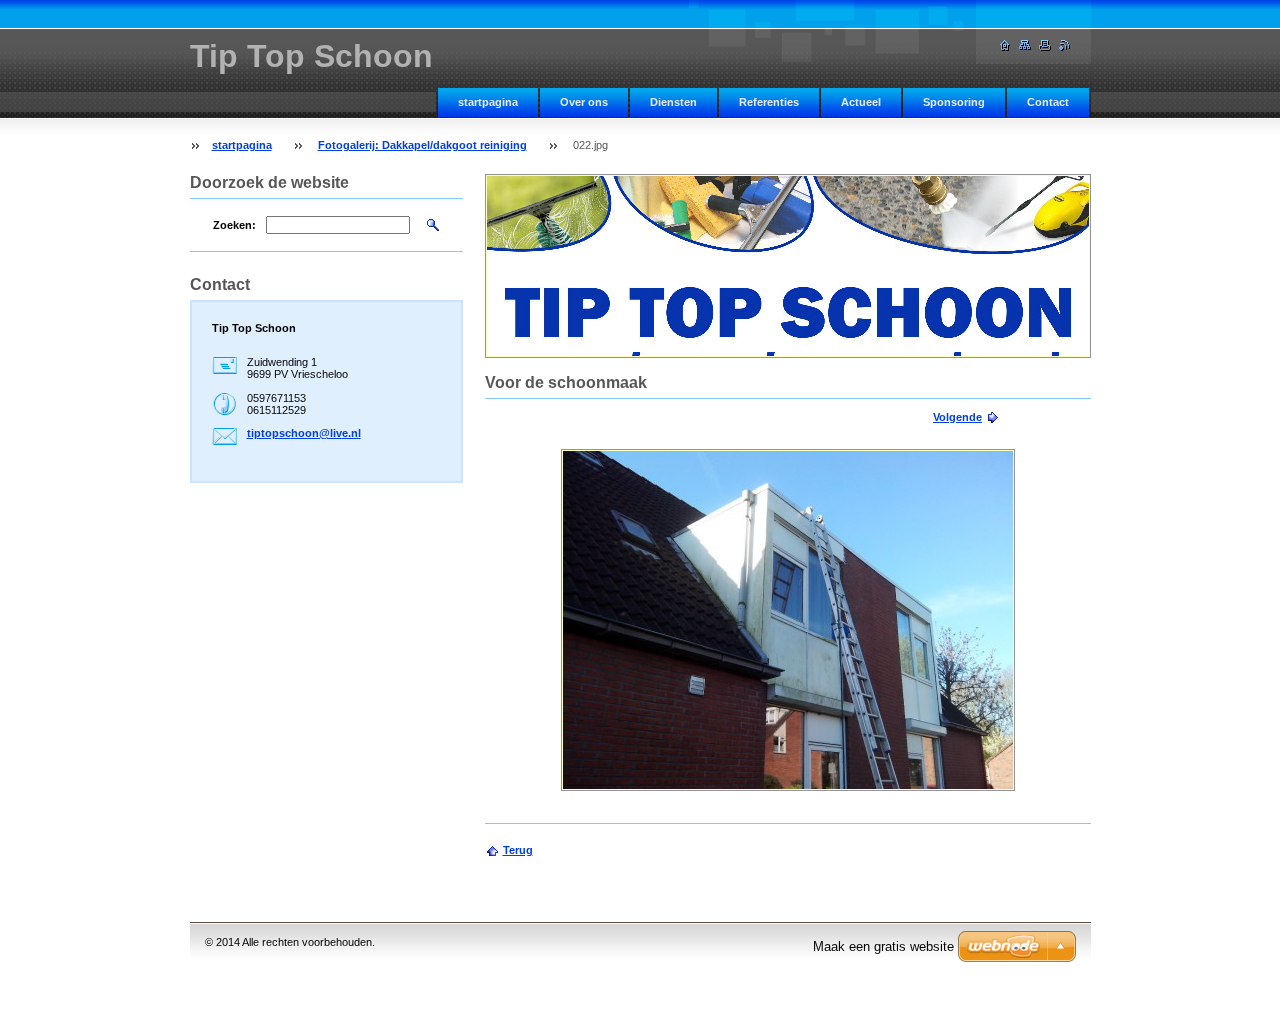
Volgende (957, 417)
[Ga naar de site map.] (1025, 45)
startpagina (488, 102)
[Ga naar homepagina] (1005, 45)
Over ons (584, 102)
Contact (1048, 102)
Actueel (861, 102)
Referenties (769, 102)
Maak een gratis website (883, 946)
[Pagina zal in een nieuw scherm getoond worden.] (788, 620)
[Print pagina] (1045, 45)
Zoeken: (234, 225)
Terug (518, 850)
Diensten (673, 102)
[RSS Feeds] (1065, 45)
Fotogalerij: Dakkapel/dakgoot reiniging (422, 145)
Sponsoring (954, 102)
